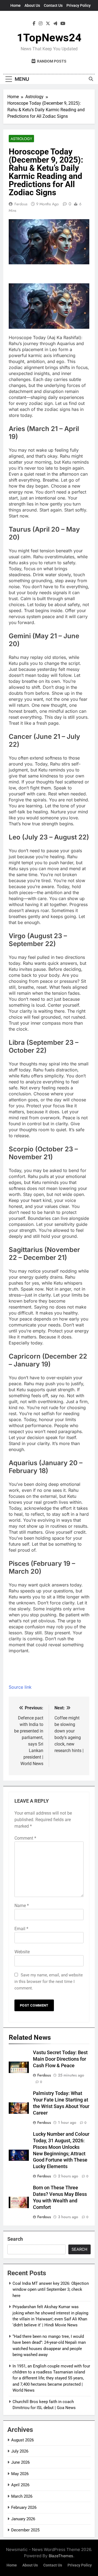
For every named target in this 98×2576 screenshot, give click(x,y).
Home (16, 5)
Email (21, 1929)
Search (15, 2239)
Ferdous (21, 204)
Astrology (21, 139)
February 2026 (24, 2507)
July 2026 (20, 2451)
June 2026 (20, 2462)
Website (22, 1952)
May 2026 (20, 2474)
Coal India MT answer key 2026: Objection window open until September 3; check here (51, 2290)
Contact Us (53, 5)
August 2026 (22, 2440)
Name (22, 1906)
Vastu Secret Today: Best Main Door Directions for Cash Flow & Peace (60, 2059)
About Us (32, 5)
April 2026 (20, 2485)
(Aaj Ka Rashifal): (64, 337)
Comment (25, 1838)
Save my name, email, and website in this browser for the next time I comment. (49, 1982)
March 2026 (22, 2496)
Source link (20, 1687)
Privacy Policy (79, 5)
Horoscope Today (27, 337)
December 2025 (25, 2530)
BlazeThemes (61, 2556)
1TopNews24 (49, 38)
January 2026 (23, 2519)
